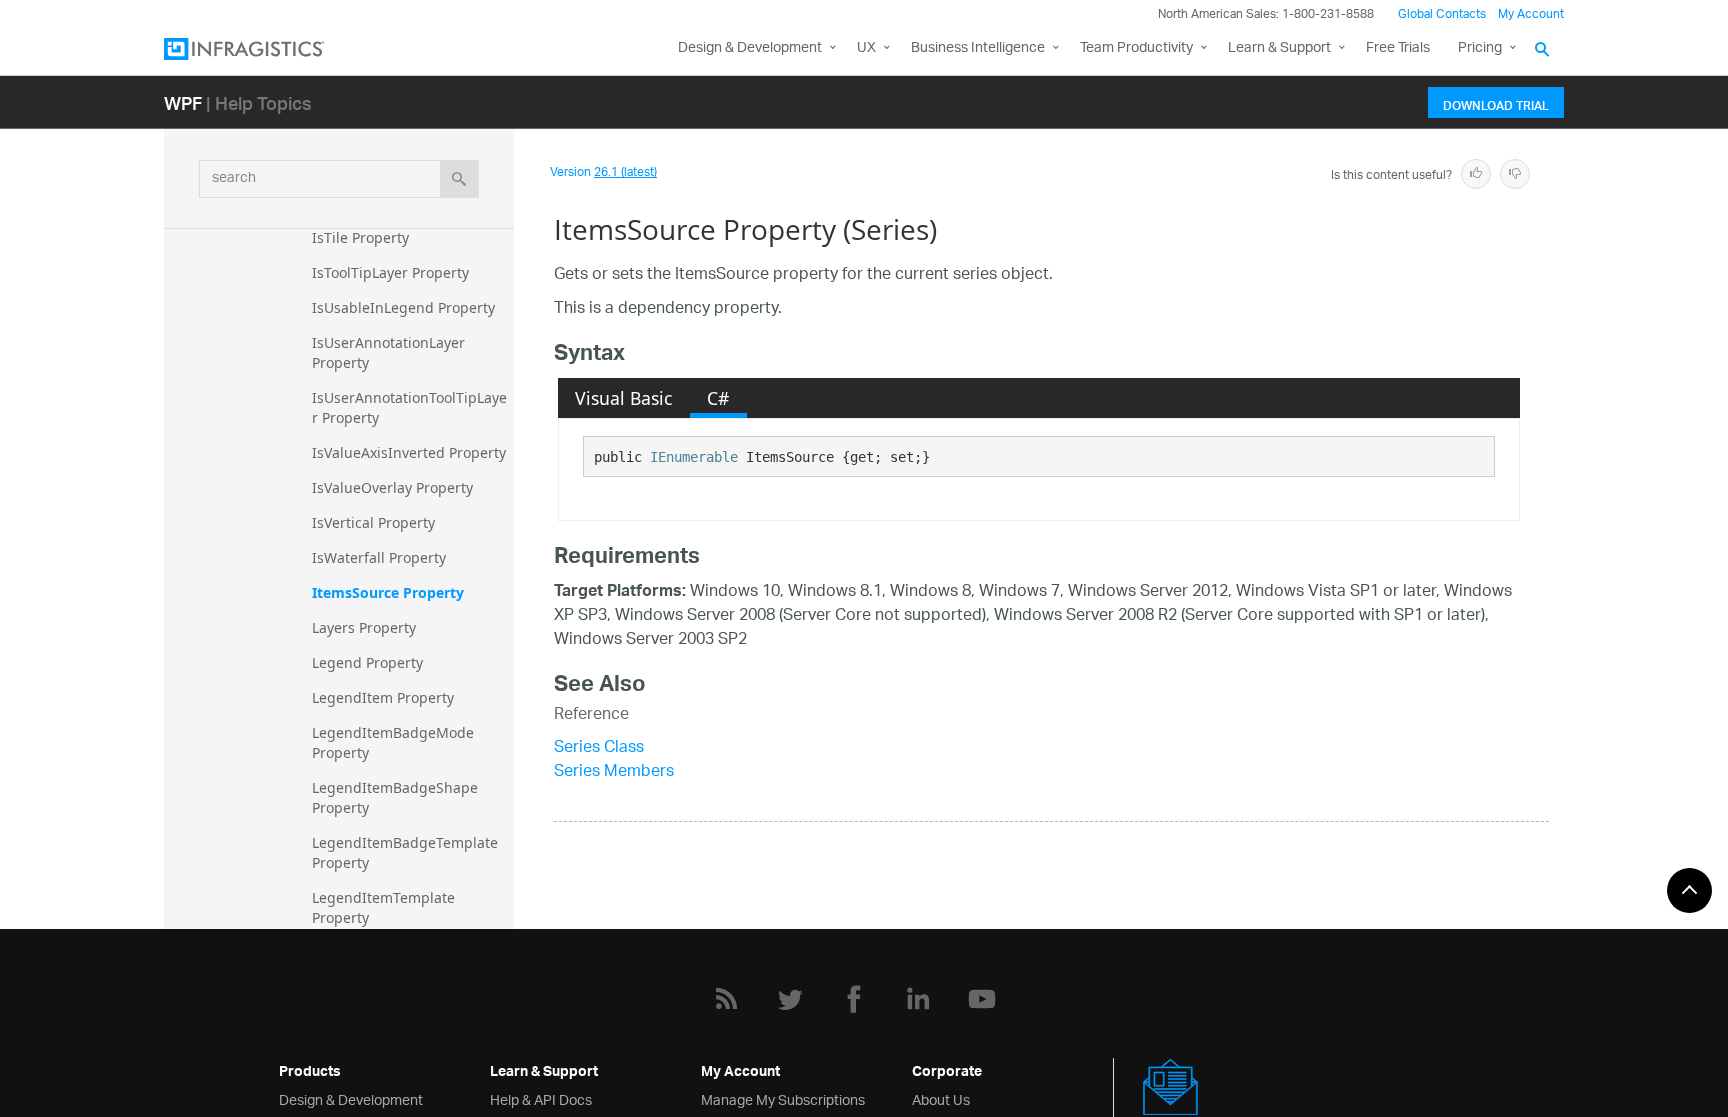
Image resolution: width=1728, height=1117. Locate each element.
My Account (1531, 14)
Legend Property (367, 662)
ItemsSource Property (388, 592)
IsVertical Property (373, 522)
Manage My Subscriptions (783, 1098)
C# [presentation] (718, 398)
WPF (183, 102)
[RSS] (726, 999)
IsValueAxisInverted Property (409, 452)
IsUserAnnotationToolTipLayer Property (409, 407)
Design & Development (351, 1098)
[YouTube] (982, 999)
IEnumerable (694, 457)
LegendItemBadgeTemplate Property (407, 852)
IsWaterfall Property (379, 557)
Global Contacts (1442, 14)
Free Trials (1398, 48)
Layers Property (364, 627)
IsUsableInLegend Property (403, 307)
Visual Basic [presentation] (623, 398)
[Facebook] (854, 999)
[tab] (624, 398)
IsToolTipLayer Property (390, 272)
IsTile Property (360, 237)
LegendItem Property (383, 697)
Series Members (614, 772)
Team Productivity (1136, 48)
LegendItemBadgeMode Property (395, 742)
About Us (941, 1098)
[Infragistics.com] (264, 49)
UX (866, 48)
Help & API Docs (541, 1098)
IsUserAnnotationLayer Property (390, 352)
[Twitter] (790, 999)
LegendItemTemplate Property (385, 907)
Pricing (1480, 48)
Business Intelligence (978, 48)
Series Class (599, 748)
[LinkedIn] (918, 999)
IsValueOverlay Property (392, 487)
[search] (459, 179)
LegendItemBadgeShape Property (397, 797)
